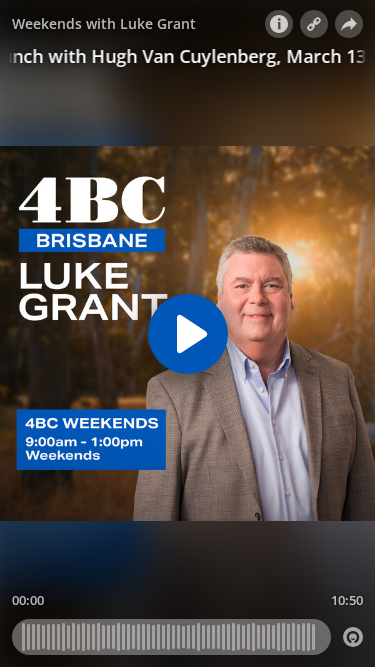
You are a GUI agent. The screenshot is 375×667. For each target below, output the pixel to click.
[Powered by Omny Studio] (353, 637)
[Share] (349, 24)
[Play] (188, 334)
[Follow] (314, 24)
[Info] (279, 24)
